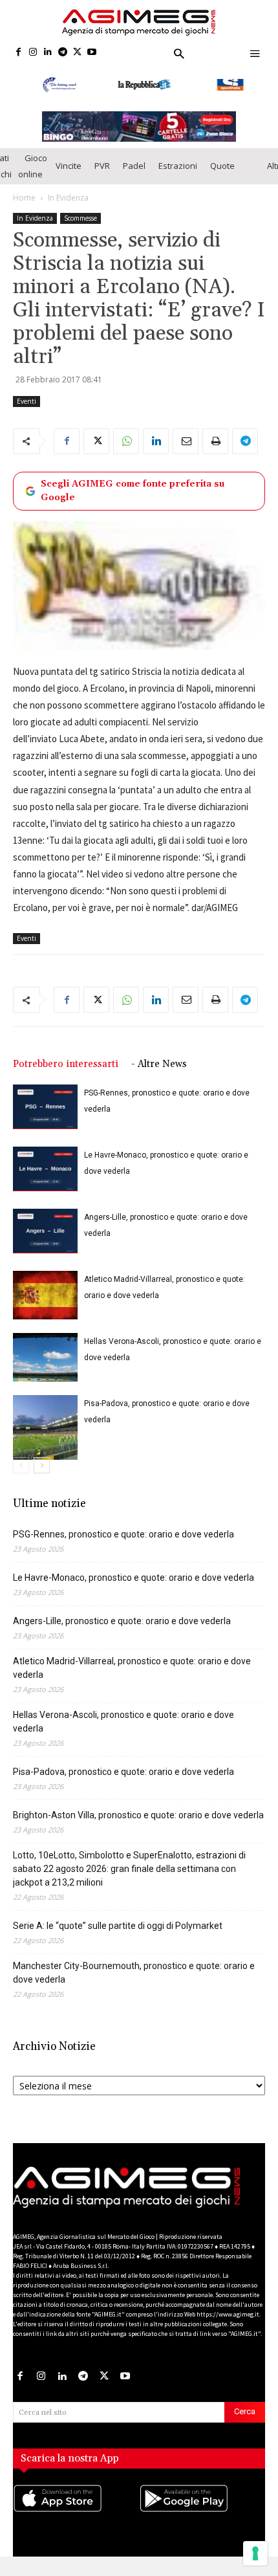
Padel (134, 173)
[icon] (76, 2518)
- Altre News (159, 1072)
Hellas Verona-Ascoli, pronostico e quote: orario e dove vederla (123, 1729)
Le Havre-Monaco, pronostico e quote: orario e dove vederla (134, 1585)
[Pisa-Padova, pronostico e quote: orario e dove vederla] (45, 1435)
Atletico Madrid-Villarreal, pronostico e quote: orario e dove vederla (132, 1676)
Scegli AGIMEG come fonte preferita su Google (133, 498)
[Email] (186, 448)
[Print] (215, 448)
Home (24, 205)
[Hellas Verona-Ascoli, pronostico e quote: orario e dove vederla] (45, 1365)
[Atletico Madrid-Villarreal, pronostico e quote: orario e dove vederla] (45, 1303)
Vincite (69, 173)
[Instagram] (33, 53)
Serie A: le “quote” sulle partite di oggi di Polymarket (118, 1933)
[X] (77, 53)
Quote (222, 173)
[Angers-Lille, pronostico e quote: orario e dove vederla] (45, 1239)
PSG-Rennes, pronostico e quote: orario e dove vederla (123, 1542)
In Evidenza (68, 205)
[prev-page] (21, 1473)
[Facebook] (18, 53)
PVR (102, 173)
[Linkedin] (48, 53)
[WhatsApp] (126, 448)
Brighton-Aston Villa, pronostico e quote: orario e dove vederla (138, 1823)
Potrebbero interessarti (66, 1072)
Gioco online (33, 173)
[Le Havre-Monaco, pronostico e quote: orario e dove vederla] (45, 1177)
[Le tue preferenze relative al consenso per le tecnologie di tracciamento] (255, 2553)
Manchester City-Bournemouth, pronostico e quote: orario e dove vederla (134, 1980)
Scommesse (80, 225)
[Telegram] (62, 53)
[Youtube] (92, 53)
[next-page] (42, 1473)
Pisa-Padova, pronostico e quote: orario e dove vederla (123, 1779)
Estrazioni (178, 173)
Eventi (27, 408)
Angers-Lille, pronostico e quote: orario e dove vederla (122, 1629)
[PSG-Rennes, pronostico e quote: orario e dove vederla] (45, 1115)
